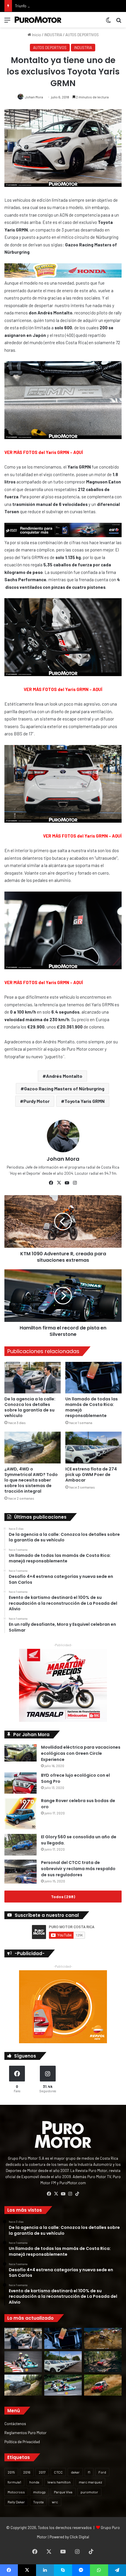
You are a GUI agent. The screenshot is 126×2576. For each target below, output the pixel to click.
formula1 (14, 2482)
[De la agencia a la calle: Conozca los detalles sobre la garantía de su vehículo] (33, 1378)
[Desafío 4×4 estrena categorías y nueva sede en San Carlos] (103, 2338)
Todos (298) (63, 1897)
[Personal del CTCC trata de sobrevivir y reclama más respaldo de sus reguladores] (21, 1872)
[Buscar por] (119, 22)
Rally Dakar (16, 2502)
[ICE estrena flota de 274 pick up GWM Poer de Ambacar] (93, 1447)
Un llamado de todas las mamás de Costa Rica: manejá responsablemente (92, 1407)
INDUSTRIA (53, 35)
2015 (11, 2472)
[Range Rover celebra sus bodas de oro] (21, 1814)
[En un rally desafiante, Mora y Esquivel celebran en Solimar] (103, 2362)
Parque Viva (63, 2492)
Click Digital (79, 2537)
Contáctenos (15, 2423)
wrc (55, 2502)
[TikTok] (77, 2194)
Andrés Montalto (64, 1076)
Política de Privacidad (22, 2442)
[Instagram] (75, 1183)
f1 (89, 2472)
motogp (39, 2492)
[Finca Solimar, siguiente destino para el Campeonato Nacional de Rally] (103, 2385)
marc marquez (90, 2482)
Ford (102, 2472)
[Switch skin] (108, 22)
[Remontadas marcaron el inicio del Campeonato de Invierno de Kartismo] (63, 2385)
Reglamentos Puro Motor (25, 2433)
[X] (59, 1183)
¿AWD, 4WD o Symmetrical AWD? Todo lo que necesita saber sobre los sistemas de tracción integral (31, 1480)
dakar (75, 2472)
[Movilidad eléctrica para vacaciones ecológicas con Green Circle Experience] (21, 1753)
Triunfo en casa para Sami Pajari (42, 6)
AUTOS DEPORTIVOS (82, 35)
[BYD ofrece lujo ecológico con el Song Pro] (21, 1783)
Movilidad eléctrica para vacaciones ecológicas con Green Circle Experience (81, 1753)
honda (34, 2482)
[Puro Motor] (38, 20)
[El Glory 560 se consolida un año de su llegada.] (21, 1845)
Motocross (16, 2492)
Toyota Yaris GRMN (85, 1101)
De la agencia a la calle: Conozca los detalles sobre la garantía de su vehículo (30, 1407)
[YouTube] (67, 1183)
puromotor (89, 2492)
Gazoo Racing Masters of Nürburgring (64, 1088)
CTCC (58, 2472)
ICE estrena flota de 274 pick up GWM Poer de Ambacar (91, 1475)
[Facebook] (51, 1183)
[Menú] (7, 22)
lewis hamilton (59, 2482)
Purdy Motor (36, 1101)
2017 (42, 2472)
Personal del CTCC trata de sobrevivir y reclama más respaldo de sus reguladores (78, 1869)
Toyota (38, 2502)
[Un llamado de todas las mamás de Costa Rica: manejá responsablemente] (93, 1378)
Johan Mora (34, 97)
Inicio (36, 35)
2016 (27, 2472)
